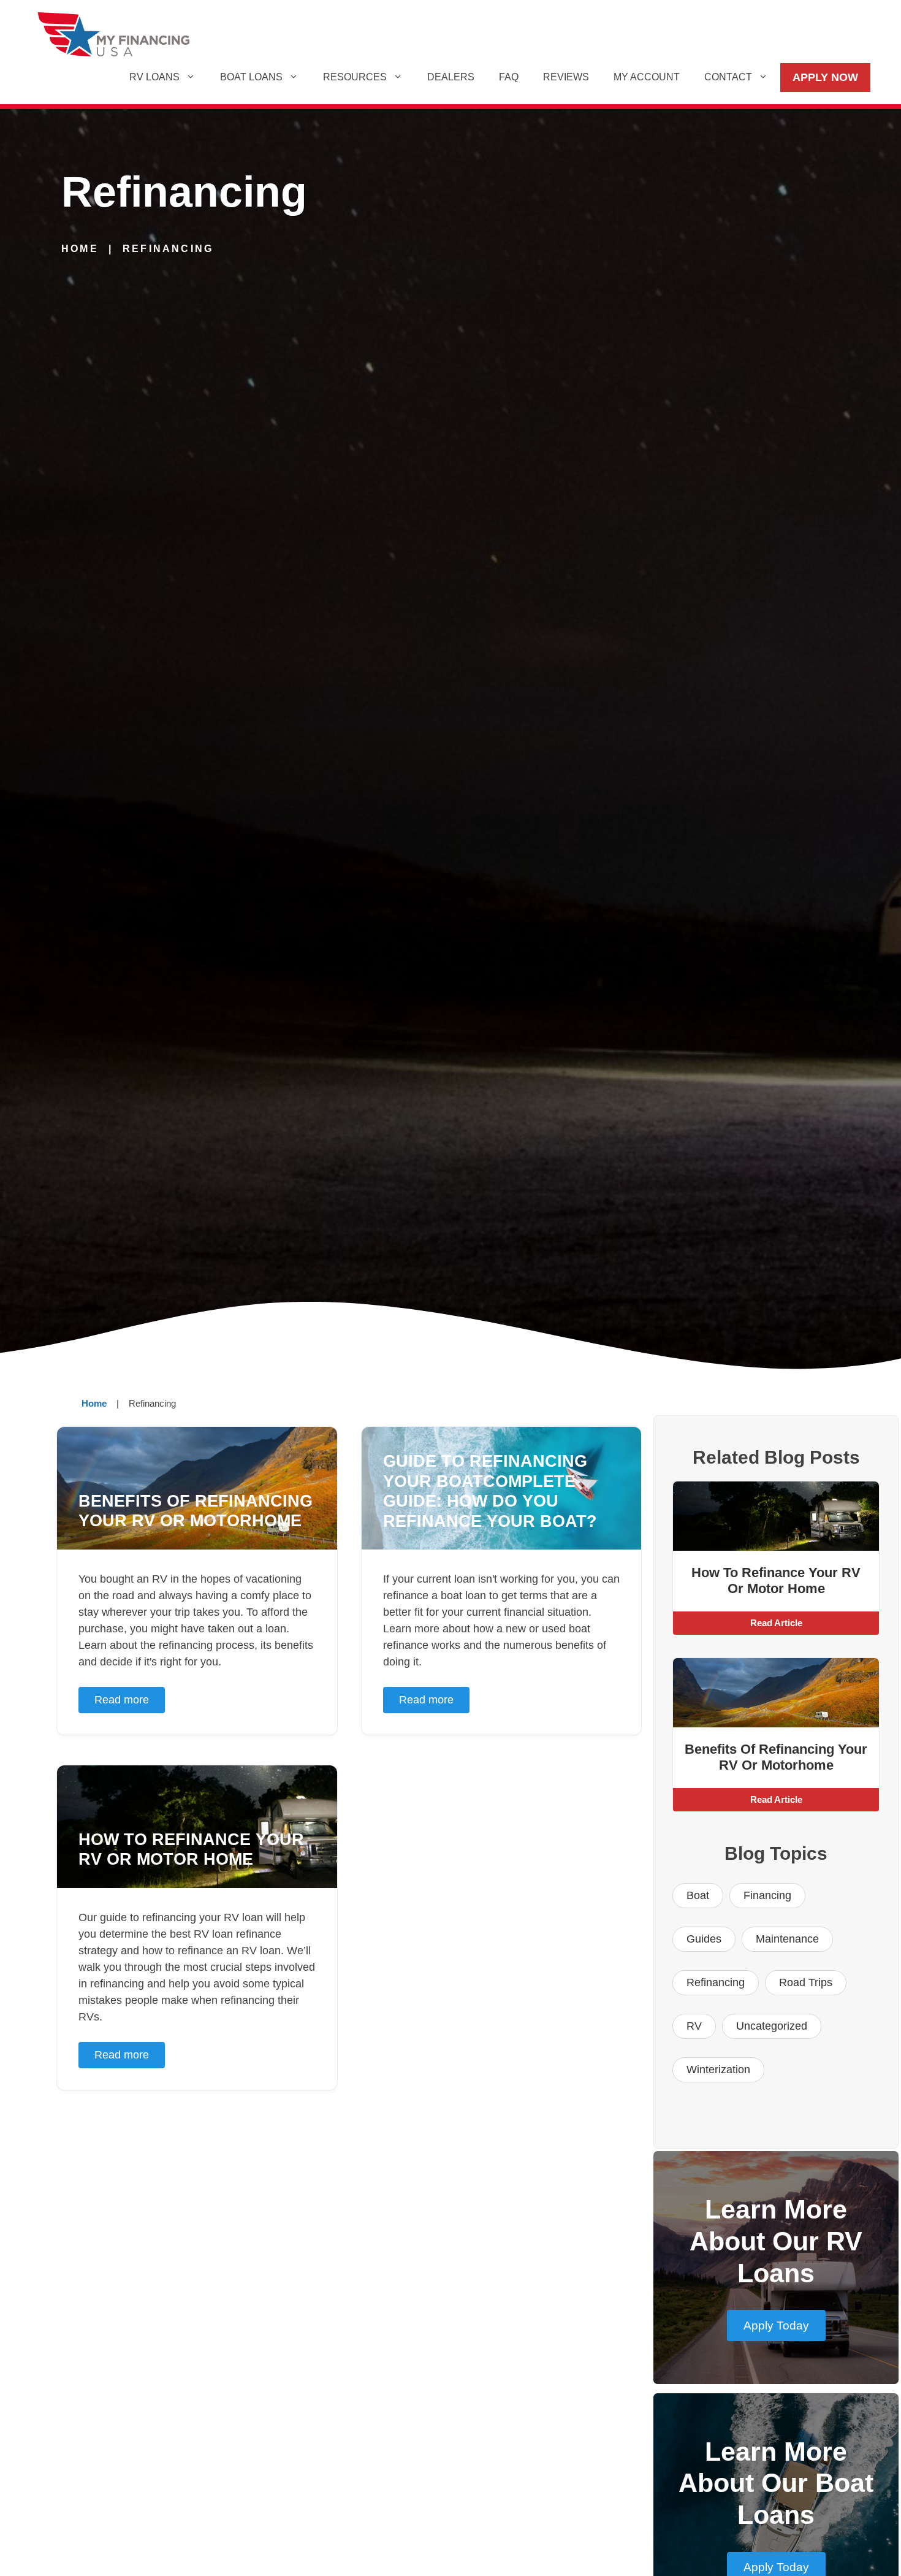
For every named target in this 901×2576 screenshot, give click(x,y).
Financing (767, 1895)
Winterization (718, 2070)
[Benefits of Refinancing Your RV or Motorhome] (776, 1693)
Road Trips (806, 1982)
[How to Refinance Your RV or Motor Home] (776, 1516)
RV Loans (154, 77)
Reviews (566, 77)
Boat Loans (251, 77)
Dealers (451, 77)
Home (80, 249)
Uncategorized (772, 2026)
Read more (122, 1700)
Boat (698, 1895)
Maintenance (787, 1939)
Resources (355, 77)
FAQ (509, 77)
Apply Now (825, 77)
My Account (647, 77)
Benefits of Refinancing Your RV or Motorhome (776, 1757)
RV (694, 2026)
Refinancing (716, 1982)
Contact (728, 77)
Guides (704, 1939)
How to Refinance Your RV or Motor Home (776, 1580)
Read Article (776, 1623)
